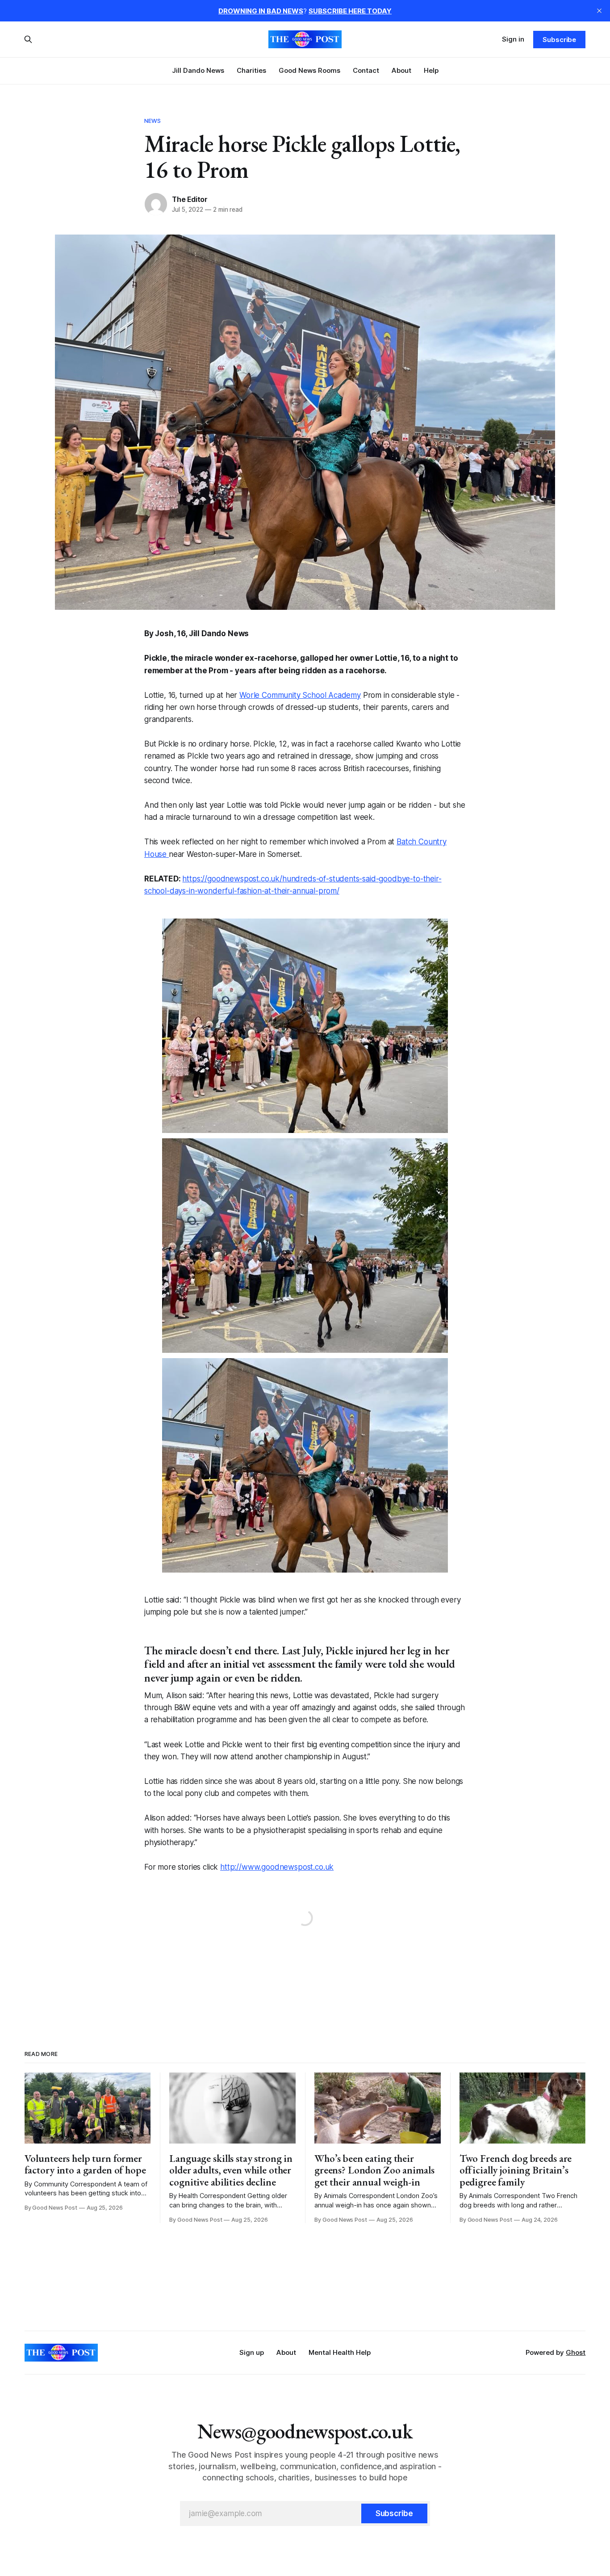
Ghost (576, 2352)
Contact (366, 70)
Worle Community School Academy (300, 695)
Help (431, 70)
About (401, 70)
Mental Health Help (340, 2352)
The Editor (190, 199)
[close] (599, 11)
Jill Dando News (198, 70)
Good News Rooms (309, 70)
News (153, 121)
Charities (251, 70)
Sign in (513, 39)
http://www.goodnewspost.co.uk (277, 1867)
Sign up (252, 2352)
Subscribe (559, 40)
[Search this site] (28, 39)
